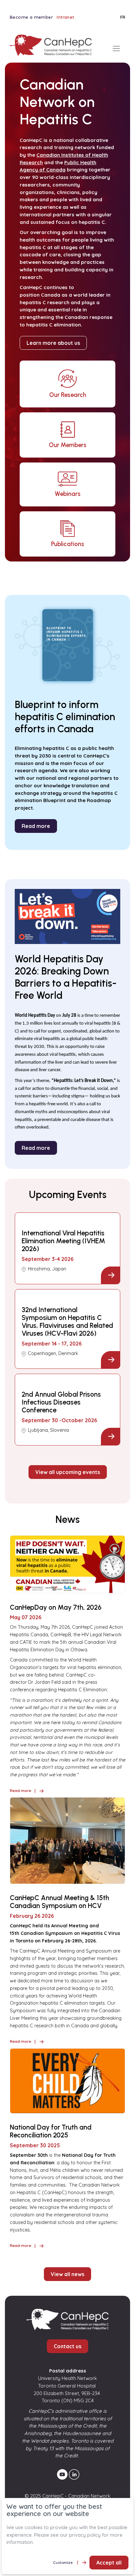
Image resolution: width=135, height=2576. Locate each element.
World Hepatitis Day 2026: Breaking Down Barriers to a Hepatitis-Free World (66, 977)
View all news (67, 2274)
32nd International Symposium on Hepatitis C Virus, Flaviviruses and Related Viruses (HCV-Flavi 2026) (67, 1322)
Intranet (65, 17)
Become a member (31, 17)
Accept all (109, 2563)
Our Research (68, 395)
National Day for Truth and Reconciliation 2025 (51, 2131)
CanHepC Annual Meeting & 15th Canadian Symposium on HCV (59, 1902)
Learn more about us (53, 343)
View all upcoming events (68, 1472)
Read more (36, 826)
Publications (68, 544)
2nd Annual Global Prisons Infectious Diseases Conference (61, 1402)
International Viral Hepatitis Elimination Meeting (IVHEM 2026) (63, 1241)
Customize (63, 2562)
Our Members (68, 445)
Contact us (67, 2346)
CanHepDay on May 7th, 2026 (56, 1607)
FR (123, 17)
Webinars (68, 494)
